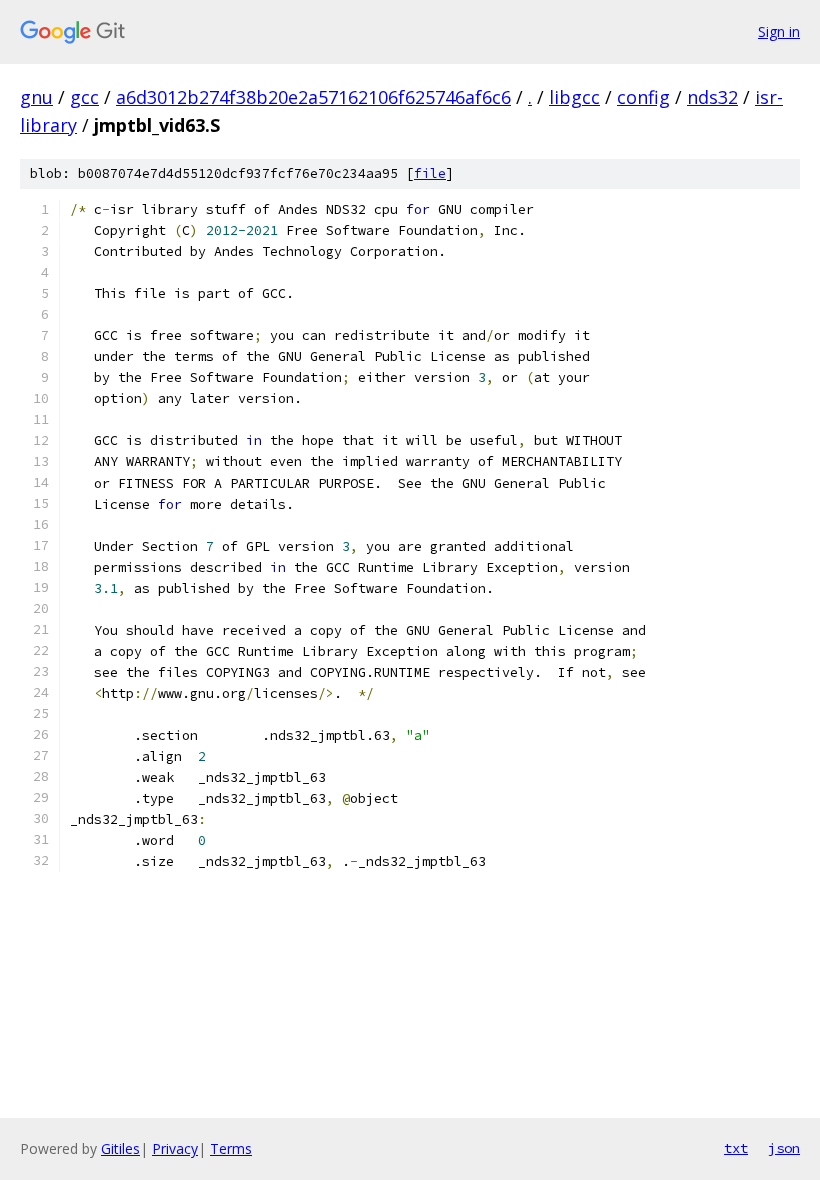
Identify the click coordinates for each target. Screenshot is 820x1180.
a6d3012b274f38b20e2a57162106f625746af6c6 (313, 97)
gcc (84, 97)
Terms (231, 1148)
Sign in (779, 31)
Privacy (175, 1148)
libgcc (574, 97)
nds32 (712, 97)
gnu (36, 97)
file (430, 173)
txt (736, 1148)
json (784, 1148)
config (643, 97)
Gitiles (120, 1148)
